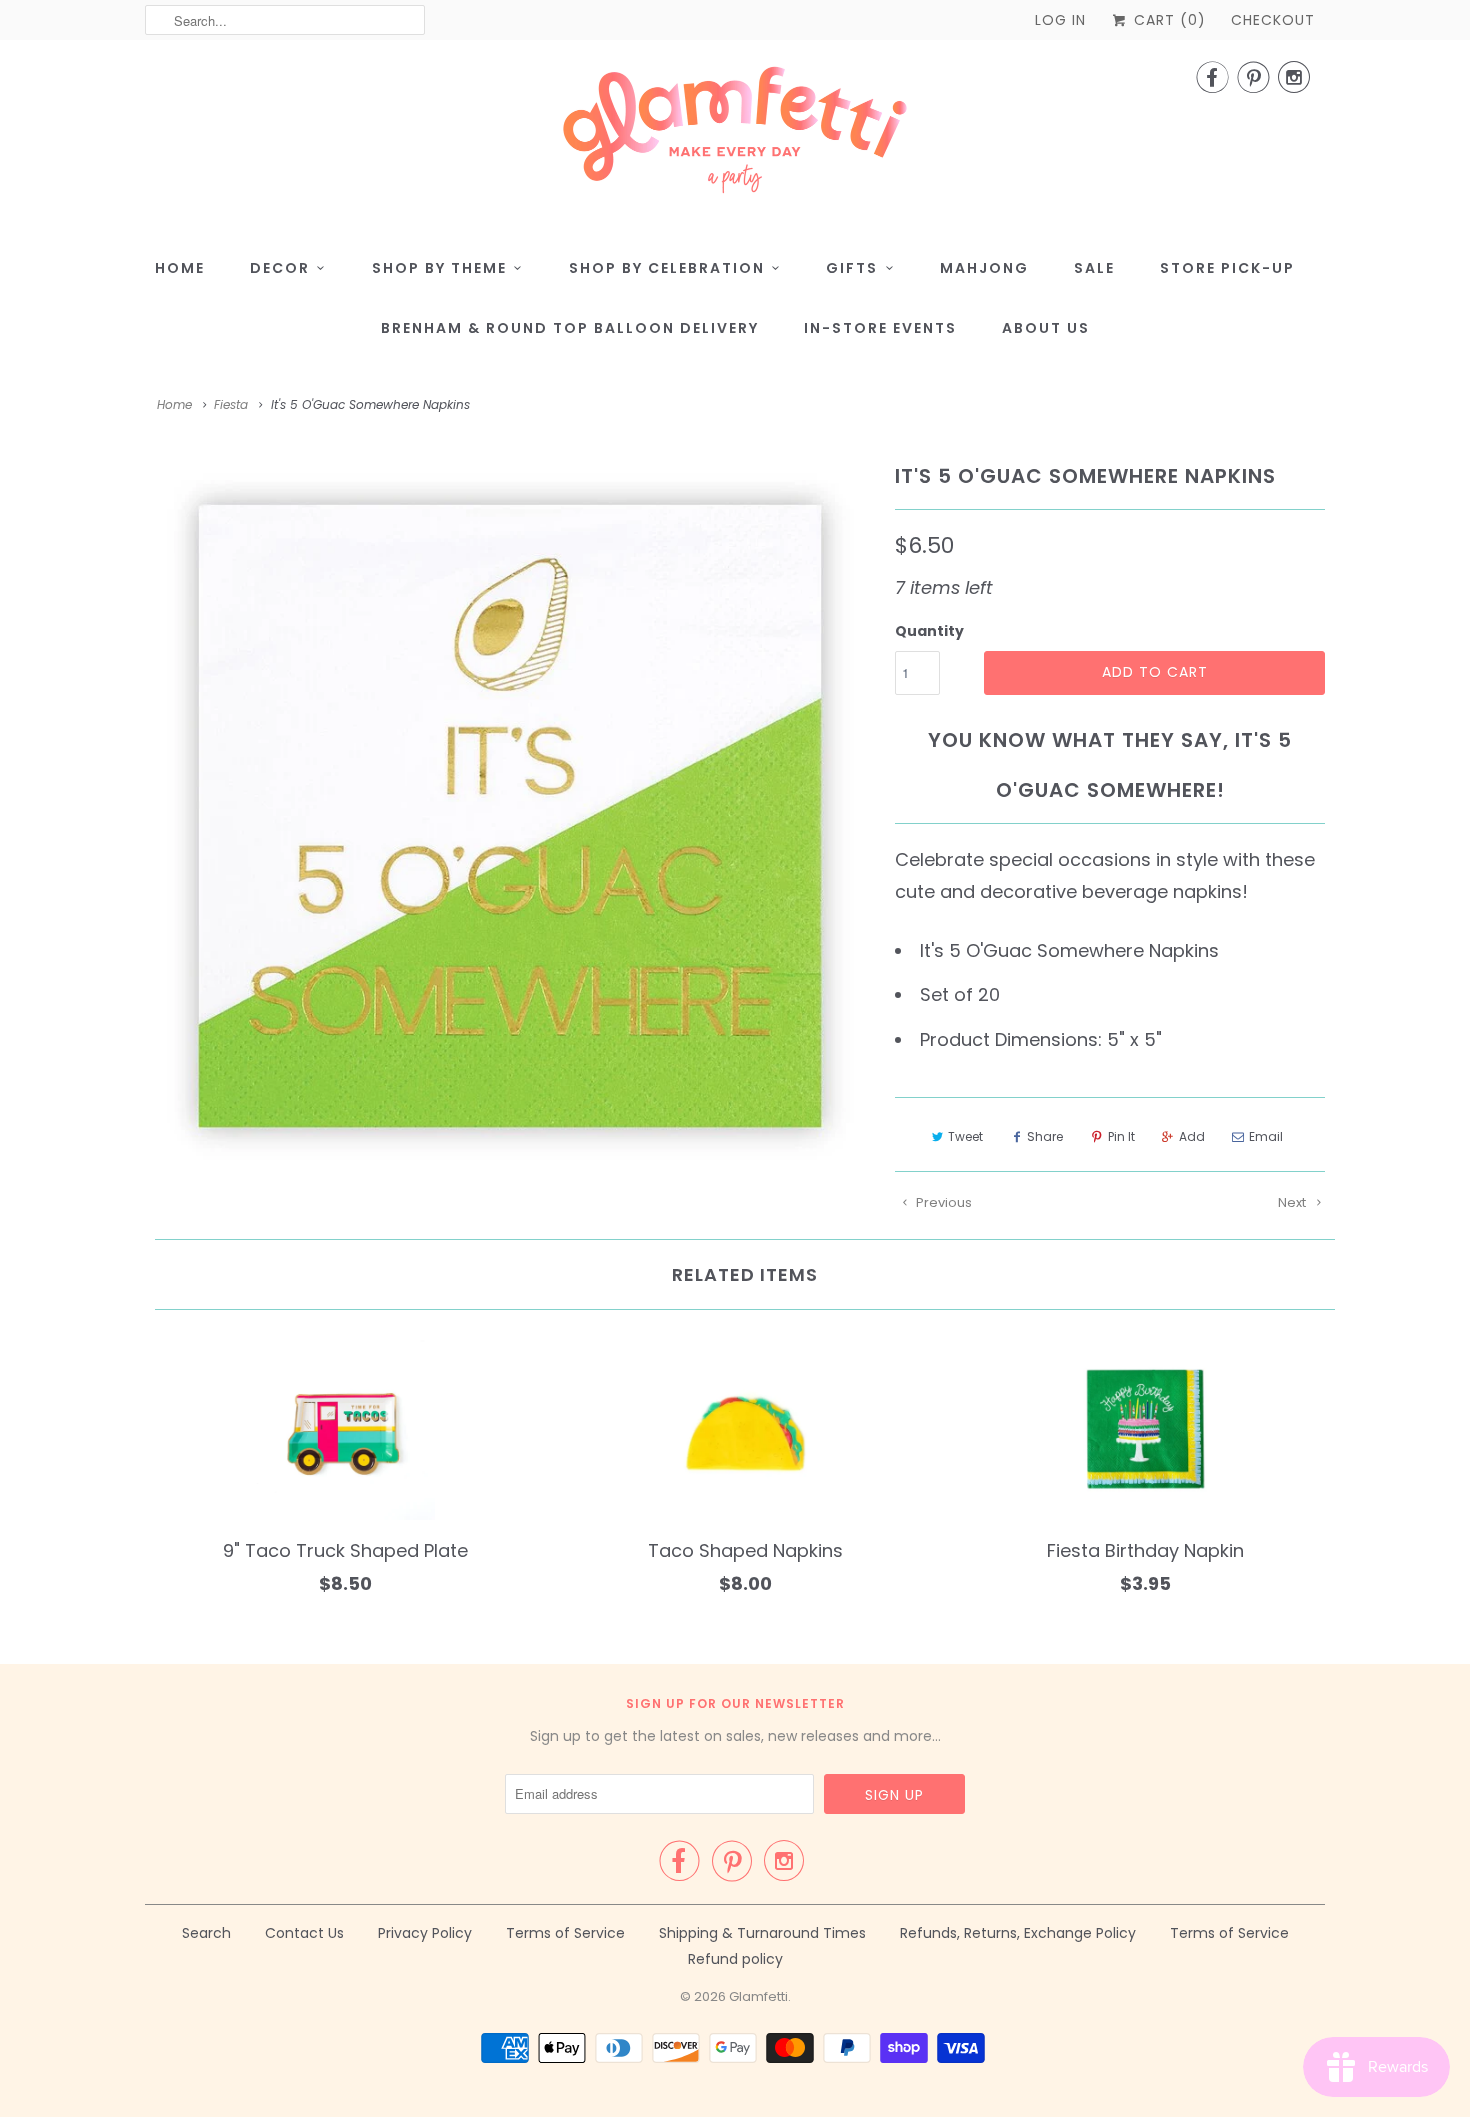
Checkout (1273, 20)
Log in (1060, 20)
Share (1045, 1136)
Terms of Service (565, 1933)
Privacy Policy (425, 1933)
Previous (942, 1202)
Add (1192, 1136)
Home (180, 268)
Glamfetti (758, 1996)
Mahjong (984, 268)
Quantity (929, 631)
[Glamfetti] (735, 136)
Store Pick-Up (1227, 268)
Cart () (1167, 20)
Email (1266, 1136)
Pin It (1121, 1136)
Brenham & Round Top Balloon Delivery (570, 328)
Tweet (965, 1136)
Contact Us (304, 1933)
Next (1293, 1202)
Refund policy (735, 1959)
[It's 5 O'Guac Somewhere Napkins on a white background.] (510, 816)
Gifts (852, 268)
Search (206, 1933)
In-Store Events (880, 328)
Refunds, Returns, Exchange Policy (1018, 1933)
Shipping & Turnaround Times (762, 1933)
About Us (1046, 328)
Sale (1094, 268)
